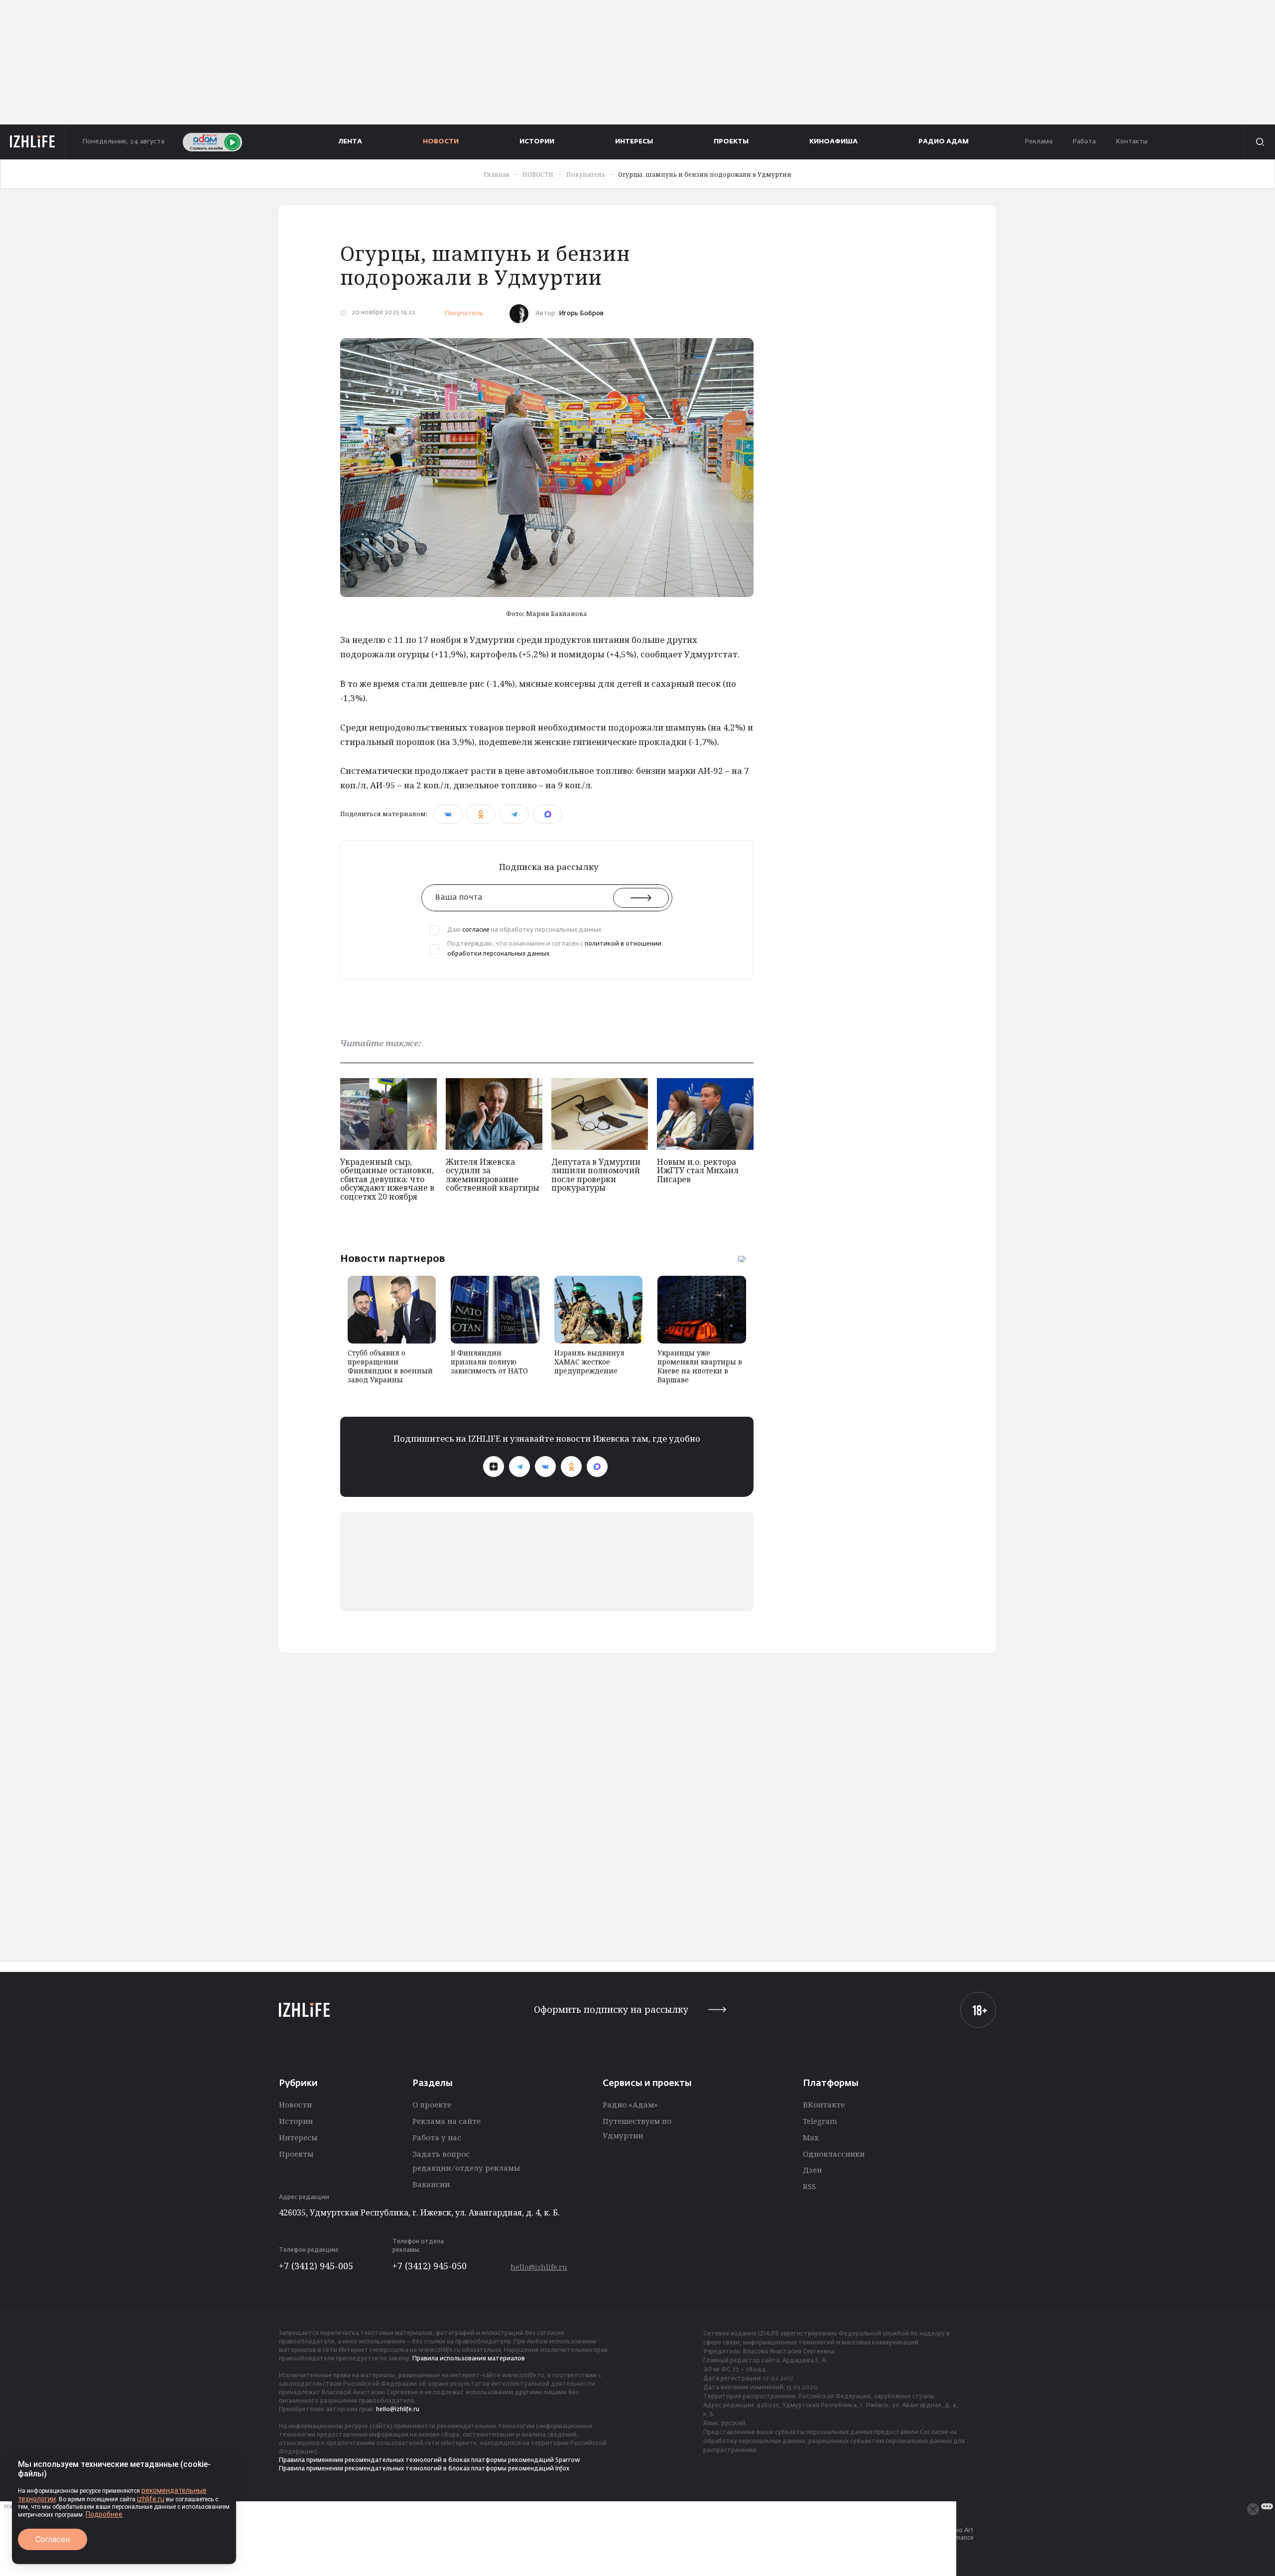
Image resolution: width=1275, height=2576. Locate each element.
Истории (296, 2121)
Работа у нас (437, 2137)
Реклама (1038, 142)
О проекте (432, 2104)
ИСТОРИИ (537, 142)
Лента (350, 142)
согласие (476, 930)
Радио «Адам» (630, 2104)
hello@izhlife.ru (539, 2267)
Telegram (820, 2121)
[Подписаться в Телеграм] (519, 1467)
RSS (809, 2186)
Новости (295, 2104)
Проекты (296, 2154)
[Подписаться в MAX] (597, 1467)
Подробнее (104, 2514)
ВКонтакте (824, 2104)
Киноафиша (833, 142)
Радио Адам (944, 142)
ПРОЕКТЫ (731, 142)
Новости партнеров (393, 1258)
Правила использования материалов (469, 2359)
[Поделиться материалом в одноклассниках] (481, 814)
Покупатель (464, 313)
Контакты (1132, 142)
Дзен (812, 2170)
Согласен (53, 2539)
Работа (1084, 142)
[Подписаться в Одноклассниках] (571, 1467)
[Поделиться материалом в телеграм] (514, 814)
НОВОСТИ (441, 142)
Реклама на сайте (446, 2121)
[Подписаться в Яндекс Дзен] (494, 1467)
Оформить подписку (611, 2010)
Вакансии (431, 2184)
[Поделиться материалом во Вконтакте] (448, 814)
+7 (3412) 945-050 (430, 2266)
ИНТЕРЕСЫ (634, 142)
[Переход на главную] (33, 142)
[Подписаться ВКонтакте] (545, 1467)
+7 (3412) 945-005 (316, 2266)
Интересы (298, 2137)
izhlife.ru (151, 2499)
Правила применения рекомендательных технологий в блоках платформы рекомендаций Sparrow (430, 2460)
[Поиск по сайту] (1259, 142)
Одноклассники (834, 2154)
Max (811, 2137)
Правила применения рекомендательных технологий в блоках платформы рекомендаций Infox (424, 2469)
